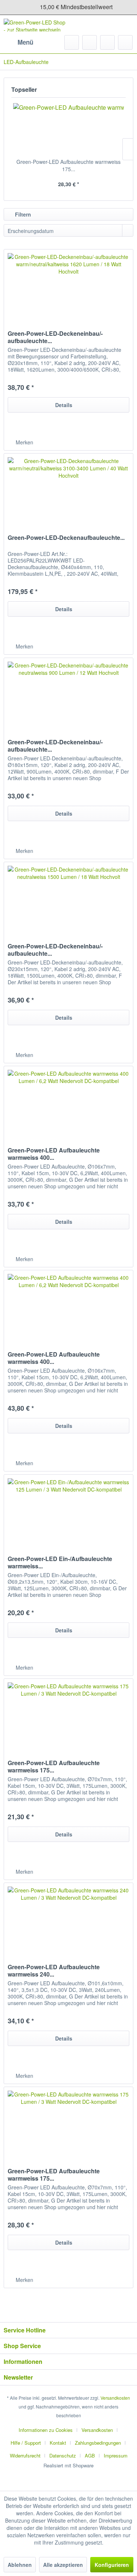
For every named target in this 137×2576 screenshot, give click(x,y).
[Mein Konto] (107, 42)
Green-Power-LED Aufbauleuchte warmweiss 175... (68, 165)
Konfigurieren (112, 2565)
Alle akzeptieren (63, 2565)
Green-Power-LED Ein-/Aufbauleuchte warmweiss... (60, 1562)
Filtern (22, 214)
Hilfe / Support (26, 2443)
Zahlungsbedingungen (98, 2443)
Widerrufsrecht (25, 2455)
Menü (25, 42)
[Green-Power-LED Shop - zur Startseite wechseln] (36, 25)
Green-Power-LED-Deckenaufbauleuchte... (66, 538)
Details (64, 405)
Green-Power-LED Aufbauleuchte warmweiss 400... (54, 1154)
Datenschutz (63, 2455)
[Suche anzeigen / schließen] (72, 42)
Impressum (116, 2455)
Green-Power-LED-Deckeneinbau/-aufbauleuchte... (55, 337)
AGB (90, 2455)
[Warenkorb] (125, 42)
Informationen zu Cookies (46, 2430)
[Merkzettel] (90, 42)
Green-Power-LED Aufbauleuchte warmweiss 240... (54, 1971)
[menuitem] (18, 42)
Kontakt (58, 2443)
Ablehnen (20, 2565)
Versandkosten (115, 2398)
